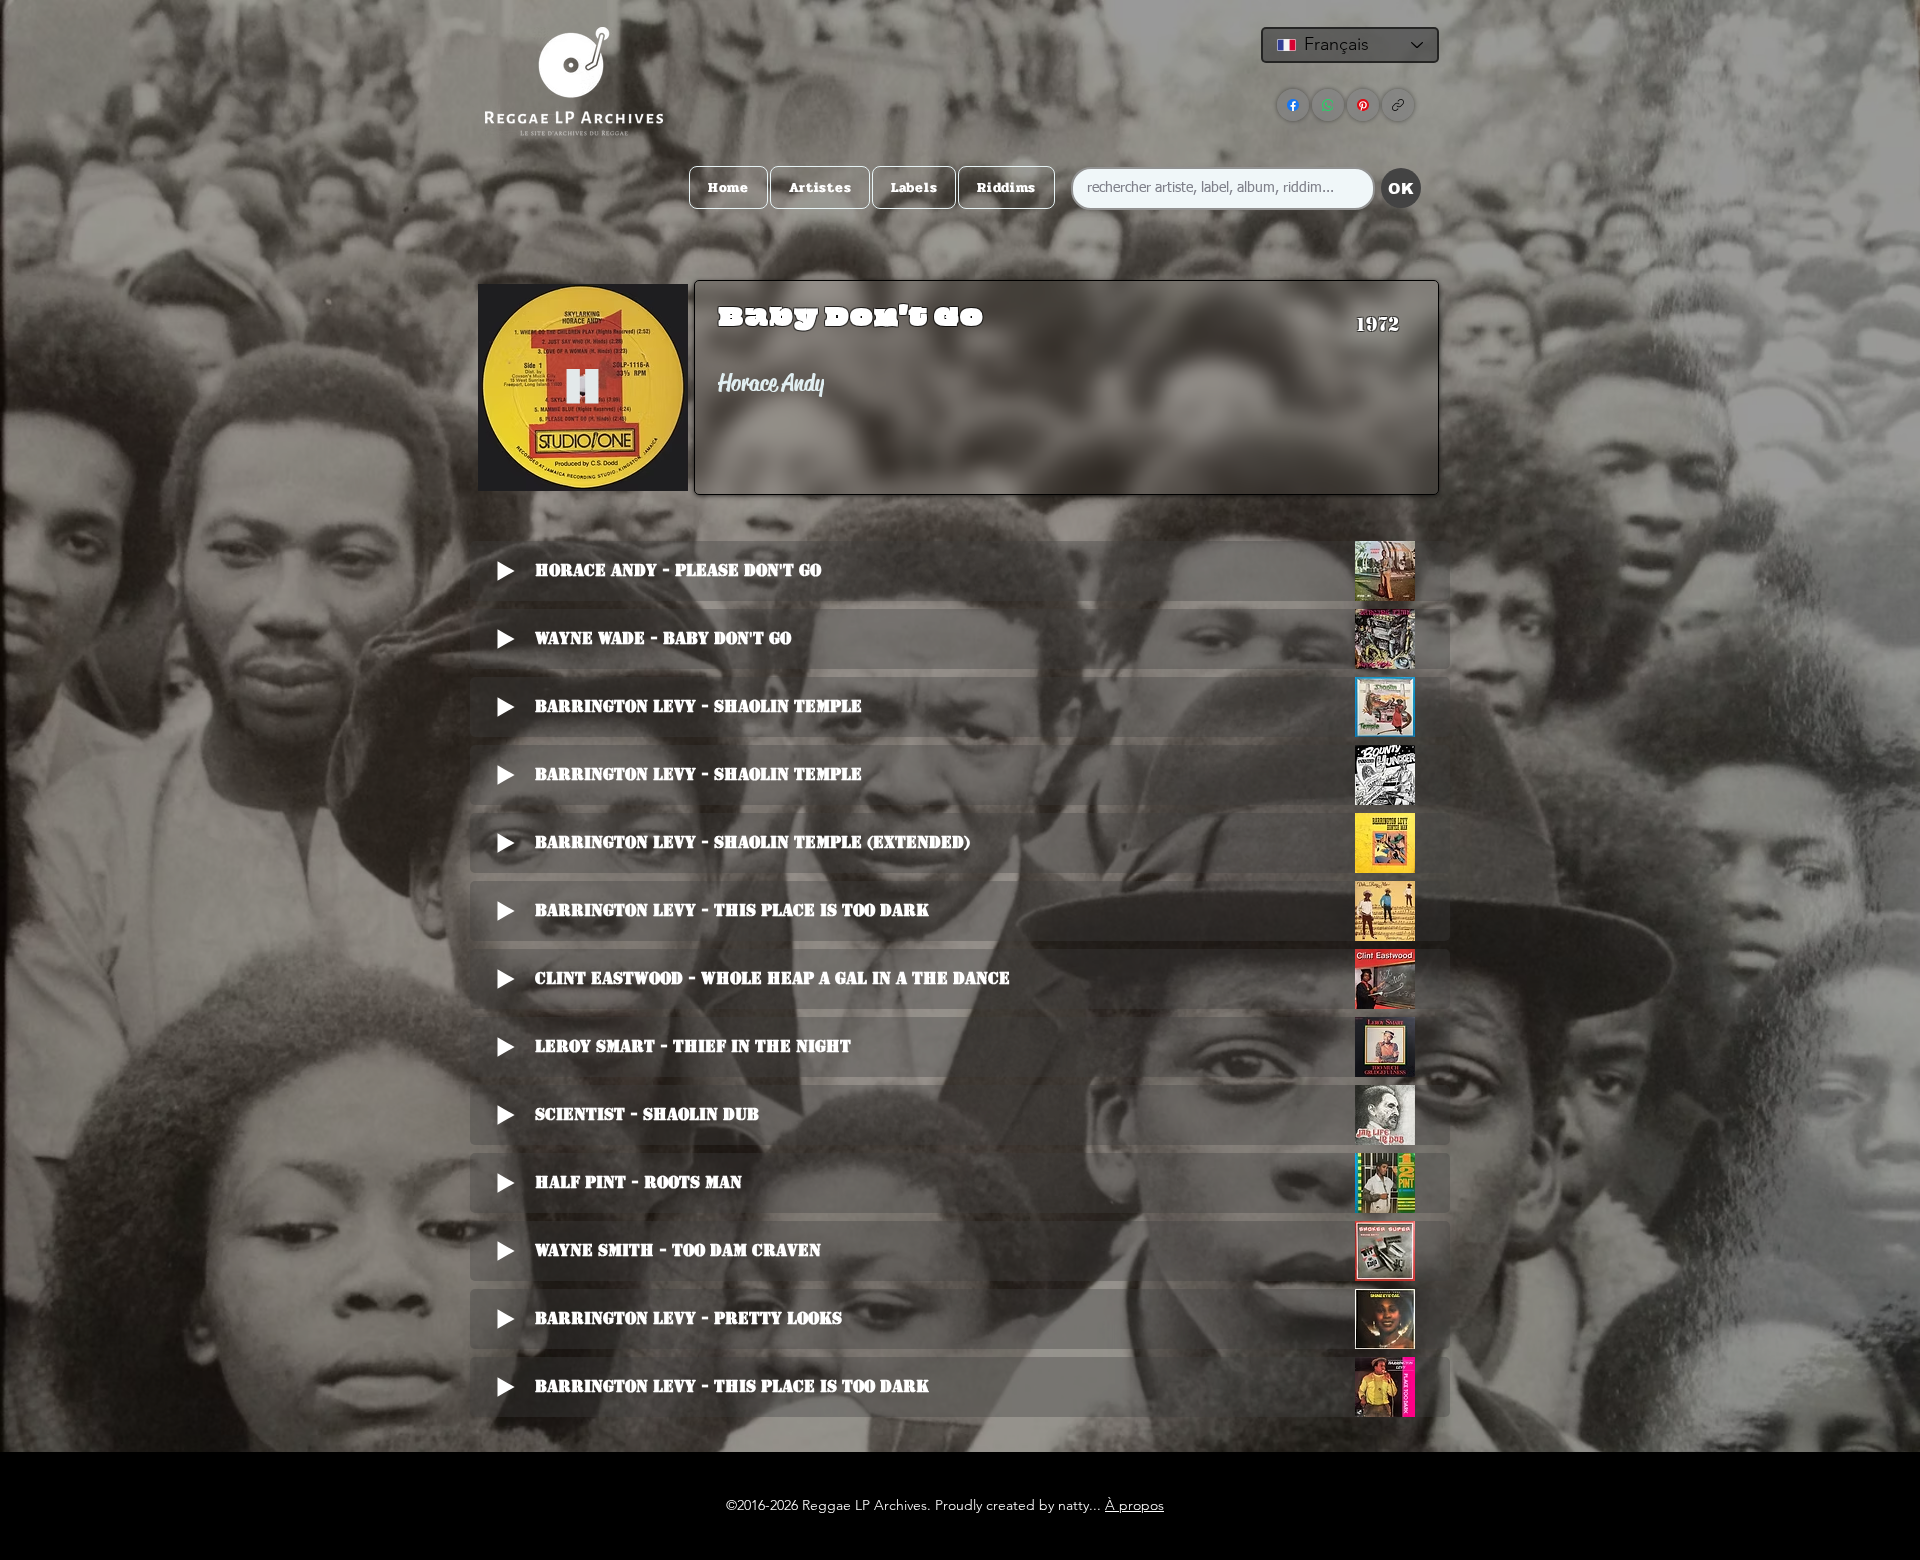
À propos (1134, 1505)
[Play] (582, 387)
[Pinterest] (1363, 105)
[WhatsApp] (1328, 105)
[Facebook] (1293, 105)
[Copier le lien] (1398, 105)
